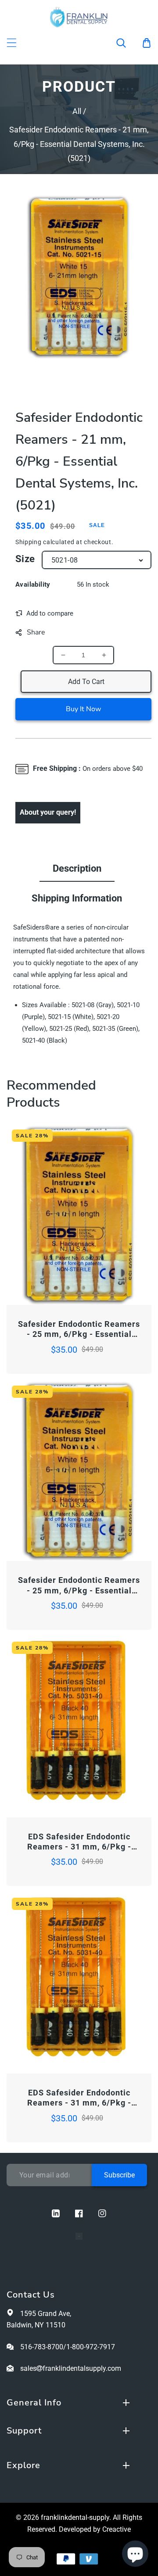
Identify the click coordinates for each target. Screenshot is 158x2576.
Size (25, 559)
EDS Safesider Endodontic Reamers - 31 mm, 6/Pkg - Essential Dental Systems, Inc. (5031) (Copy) (79, 2098)
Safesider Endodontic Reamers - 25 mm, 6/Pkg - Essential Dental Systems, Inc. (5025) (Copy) (79, 1586)
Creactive (117, 2529)
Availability (33, 584)
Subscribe (119, 2175)
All (77, 111)
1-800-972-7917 (91, 2347)
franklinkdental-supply (75, 2517)
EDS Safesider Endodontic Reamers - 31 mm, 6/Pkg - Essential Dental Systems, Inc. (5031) (79, 1842)
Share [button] (36, 632)
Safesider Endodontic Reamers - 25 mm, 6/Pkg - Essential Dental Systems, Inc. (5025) (79, 1329)
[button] (127, 43)
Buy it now (83, 709)
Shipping (29, 542)
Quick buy (43, 1281)
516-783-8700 (42, 2347)
